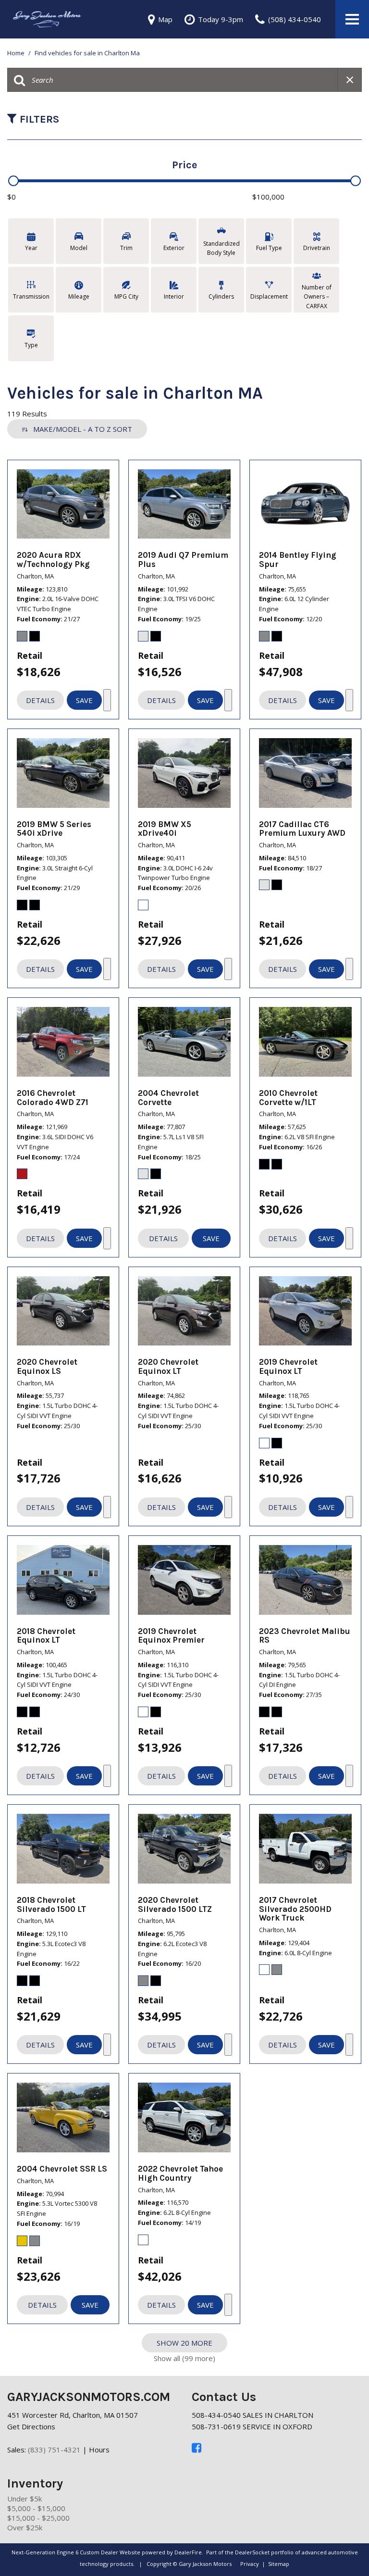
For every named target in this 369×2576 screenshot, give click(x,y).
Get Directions (31, 2426)
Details (40, 700)
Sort (83, 429)
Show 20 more (184, 2343)
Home (17, 53)
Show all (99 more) (184, 2358)
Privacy (250, 2564)
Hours (99, 2450)
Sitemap (279, 2564)
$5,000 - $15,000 (36, 2508)
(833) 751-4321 (54, 2450)
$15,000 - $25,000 (38, 2518)
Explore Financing (107, 700)
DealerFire (188, 2552)
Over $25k (25, 2527)
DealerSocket (252, 2552)
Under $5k (25, 2499)
